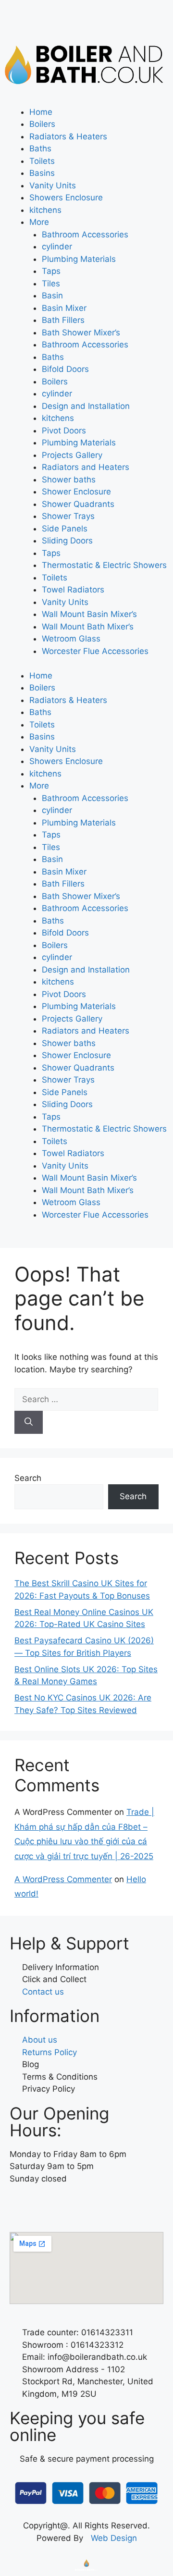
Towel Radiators (73, 590)
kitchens (45, 210)
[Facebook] (22, 2206)
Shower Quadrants (78, 504)
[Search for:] (86, 1399)
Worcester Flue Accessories (95, 651)
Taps (51, 271)
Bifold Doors (65, 369)
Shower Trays (68, 516)
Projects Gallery (72, 455)
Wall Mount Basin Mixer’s (89, 614)
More (39, 222)
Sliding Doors (67, 541)
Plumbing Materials (79, 259)
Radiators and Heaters (86, 467)
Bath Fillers (63, 320)
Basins (42, 173)
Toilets (42, 161)
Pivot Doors (64, 431)
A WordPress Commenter (63, 1879)
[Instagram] (48, 2206)
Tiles (51, 283)
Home (41, 112)
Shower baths (69, 480)
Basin (52, 296)
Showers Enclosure (66, 197)
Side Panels (65, 529)
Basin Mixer (64, 308)
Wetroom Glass (71, 639)
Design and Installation (86, 406)
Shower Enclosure (76, 492)
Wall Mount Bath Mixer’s (88, 627)
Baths (40, 148)
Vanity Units (53, 185)
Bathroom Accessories (85, 234)
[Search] (29, 1422)
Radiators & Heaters (68, 136)
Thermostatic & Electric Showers (104, 565)
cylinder (57, 247)
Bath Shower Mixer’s (81, 333)
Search (28, 1478)
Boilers (42, 124)
